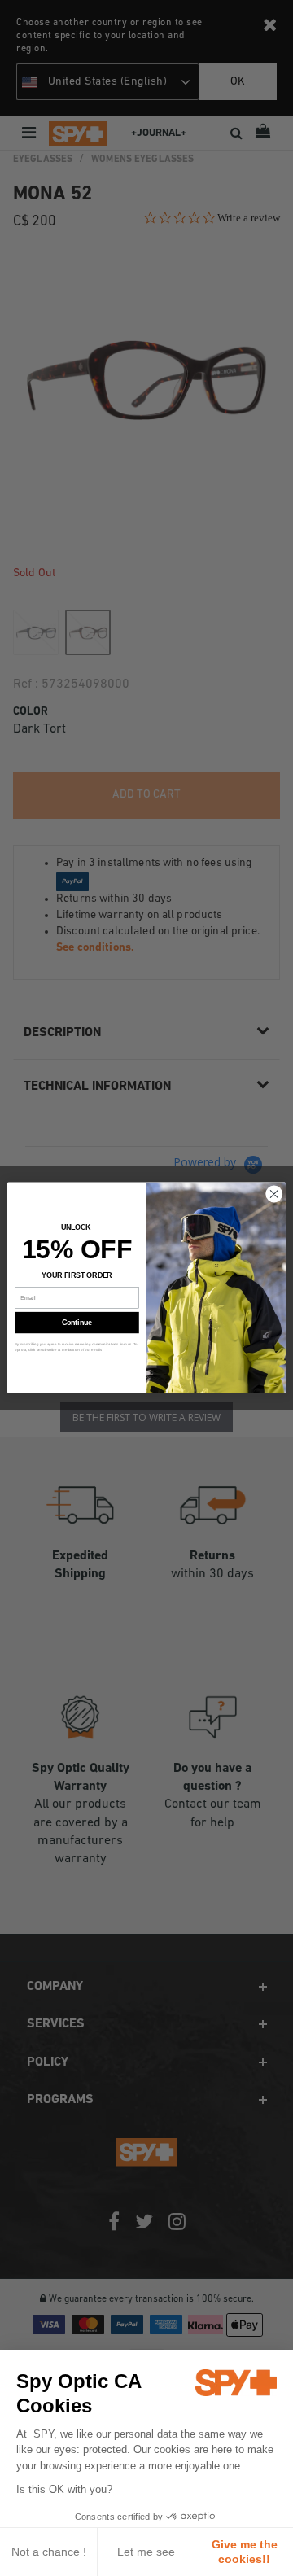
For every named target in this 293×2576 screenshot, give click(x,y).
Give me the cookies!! (245, 2552)
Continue (77, 1323)
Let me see (146, 2552)
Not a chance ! (49, 2552)
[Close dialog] (274, 1194)
